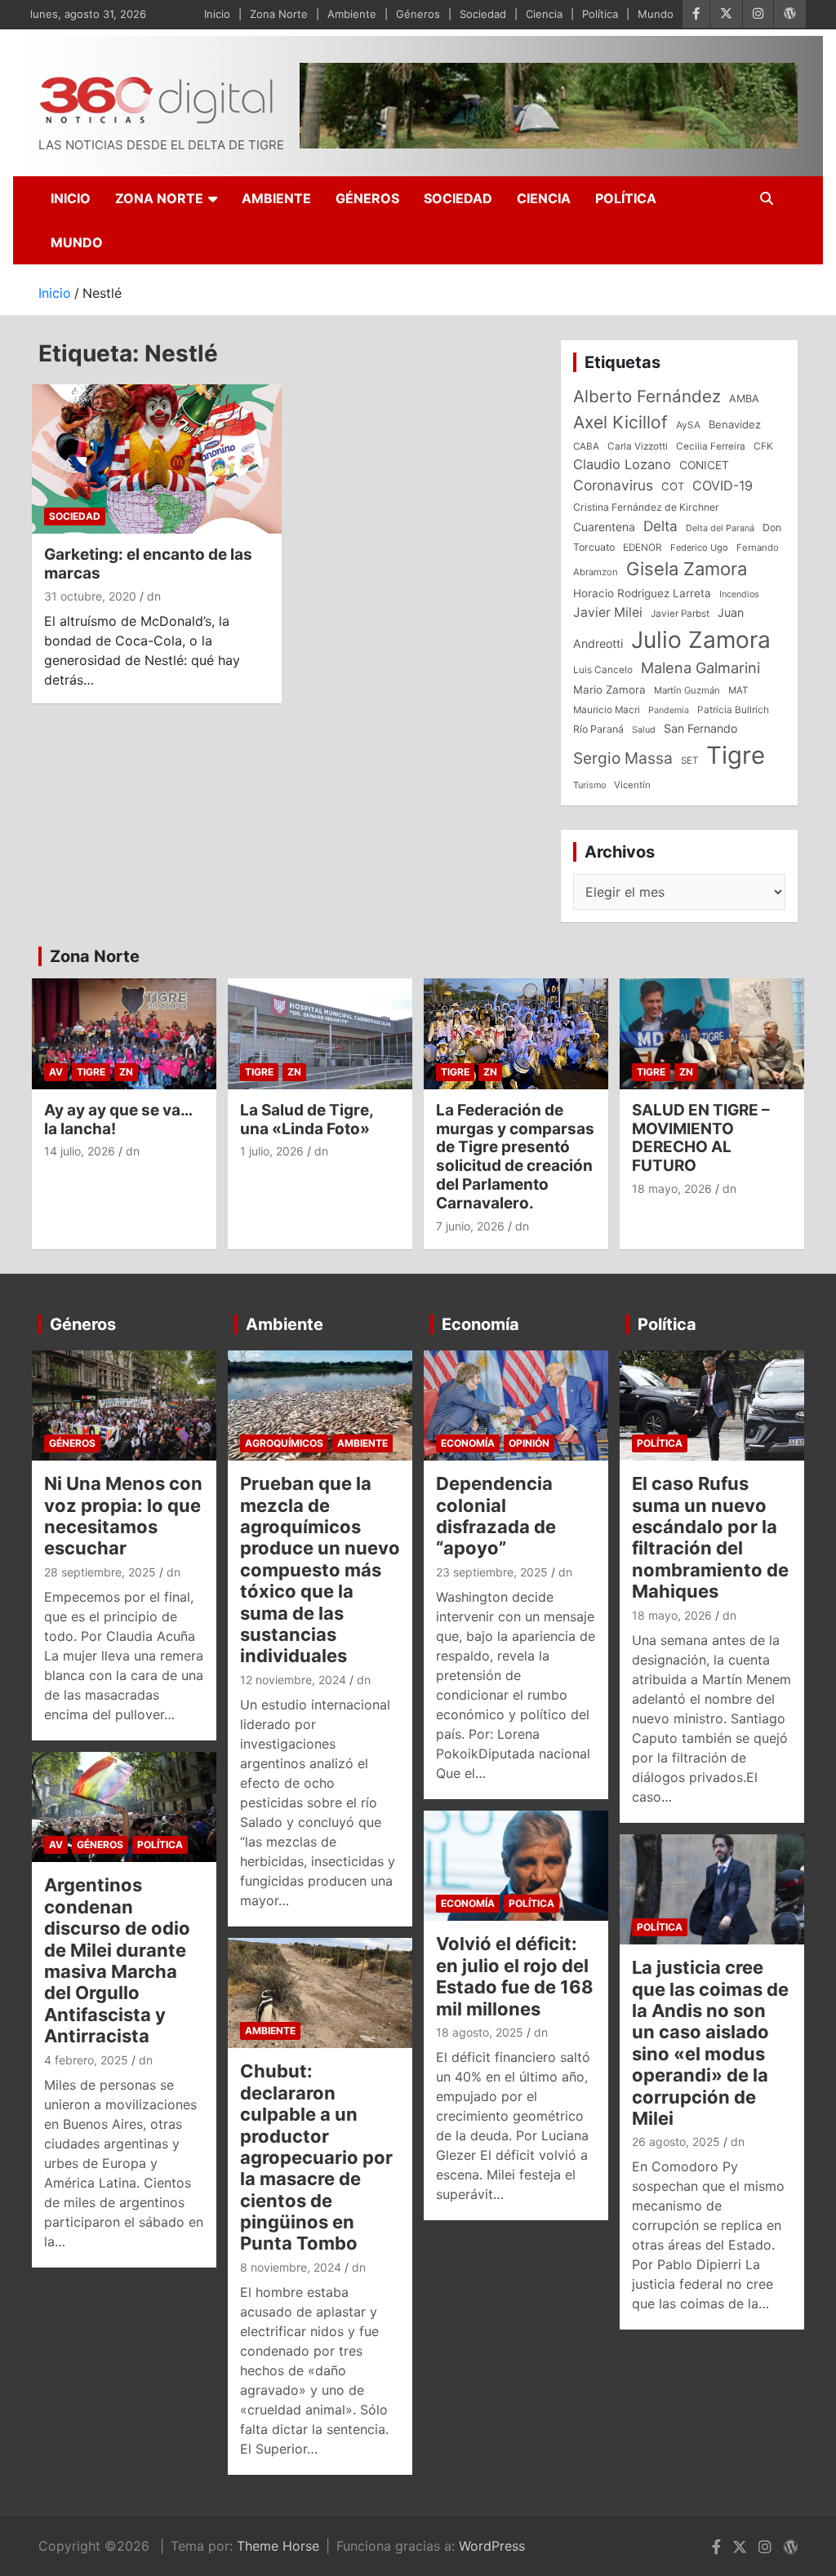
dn (154, 596)
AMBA (744, 399)
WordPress (492, 2546)
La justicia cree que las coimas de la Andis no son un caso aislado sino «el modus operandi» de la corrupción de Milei (710, 2043)
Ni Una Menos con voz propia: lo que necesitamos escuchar (123, 1516)
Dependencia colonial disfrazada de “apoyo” (496, 1516)
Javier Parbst (680, 614)
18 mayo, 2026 (672, 1188)
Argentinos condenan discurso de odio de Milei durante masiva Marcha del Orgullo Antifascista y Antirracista (117, 1960)
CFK (763, 446)
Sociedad (483, 14)
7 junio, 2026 (470, 1226)
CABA (586, 446)
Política (600, 14)
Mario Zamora (609, 689)
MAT (738, 690)
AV (56, 1072)
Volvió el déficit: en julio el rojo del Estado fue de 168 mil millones (515, 1976)
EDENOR (643, 548)
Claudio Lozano (622, 464)
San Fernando (700, 728)
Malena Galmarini (700, 667)
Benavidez (735, 424)
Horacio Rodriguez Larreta (642, 593)
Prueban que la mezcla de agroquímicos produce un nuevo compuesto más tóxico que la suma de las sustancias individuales (320, 1570)
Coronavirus (613, 485)
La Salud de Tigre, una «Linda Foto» (307, 1120)
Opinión (529, 1443)
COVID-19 (723, 485)
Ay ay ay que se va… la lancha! (118, 1120)
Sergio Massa (623, 758)
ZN (126, 1072)
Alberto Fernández (647, 396)
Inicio (217, 14)
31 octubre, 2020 (90, 596)
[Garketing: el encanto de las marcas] (157, 459)
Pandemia (669, 710)
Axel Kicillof (620, 422)
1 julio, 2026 (272, 1151)
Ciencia (544, 14)
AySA (688, 425)
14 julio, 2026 (80, 1151)
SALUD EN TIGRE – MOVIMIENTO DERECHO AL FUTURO (701, 1138)
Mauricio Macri (607, 710)
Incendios (739, 594)
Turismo (589, 785)
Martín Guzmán (687, 690)
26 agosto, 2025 (676, 2141)
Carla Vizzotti (638, 446)
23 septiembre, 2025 (492, 1572)
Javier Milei (608, 612)
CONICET (704, 465)
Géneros (418, 14)
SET (689, 760)
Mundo (656, 14)
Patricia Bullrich (733, 709)
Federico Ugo (699, 548)
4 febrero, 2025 (86, 2060)
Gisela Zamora (687, 569)
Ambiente (352, 14)
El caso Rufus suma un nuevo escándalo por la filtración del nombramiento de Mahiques (710, 1537)
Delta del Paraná (720, 528)
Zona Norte (279, 14)
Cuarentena (604, 527)
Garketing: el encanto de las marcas (148, 564)
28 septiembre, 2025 (100, 1572)
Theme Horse (278, 2546)
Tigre (736, 755)
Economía (480, 1324)
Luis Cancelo (603, 670)
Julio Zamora (701, 640)
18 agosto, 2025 (480, 2032)
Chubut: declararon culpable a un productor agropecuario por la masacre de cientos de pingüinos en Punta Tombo (316, 2157)
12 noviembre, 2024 (293, 1680)
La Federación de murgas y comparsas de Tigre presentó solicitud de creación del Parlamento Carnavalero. (515, 1157)
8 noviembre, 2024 (291, 2267)
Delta (660, 526)
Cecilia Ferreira (711, 446)
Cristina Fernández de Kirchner (646, 507)
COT (673, 486)
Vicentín (632, 785)
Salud (644, 729)
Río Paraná (598, 729)
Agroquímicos (284, 1443)
